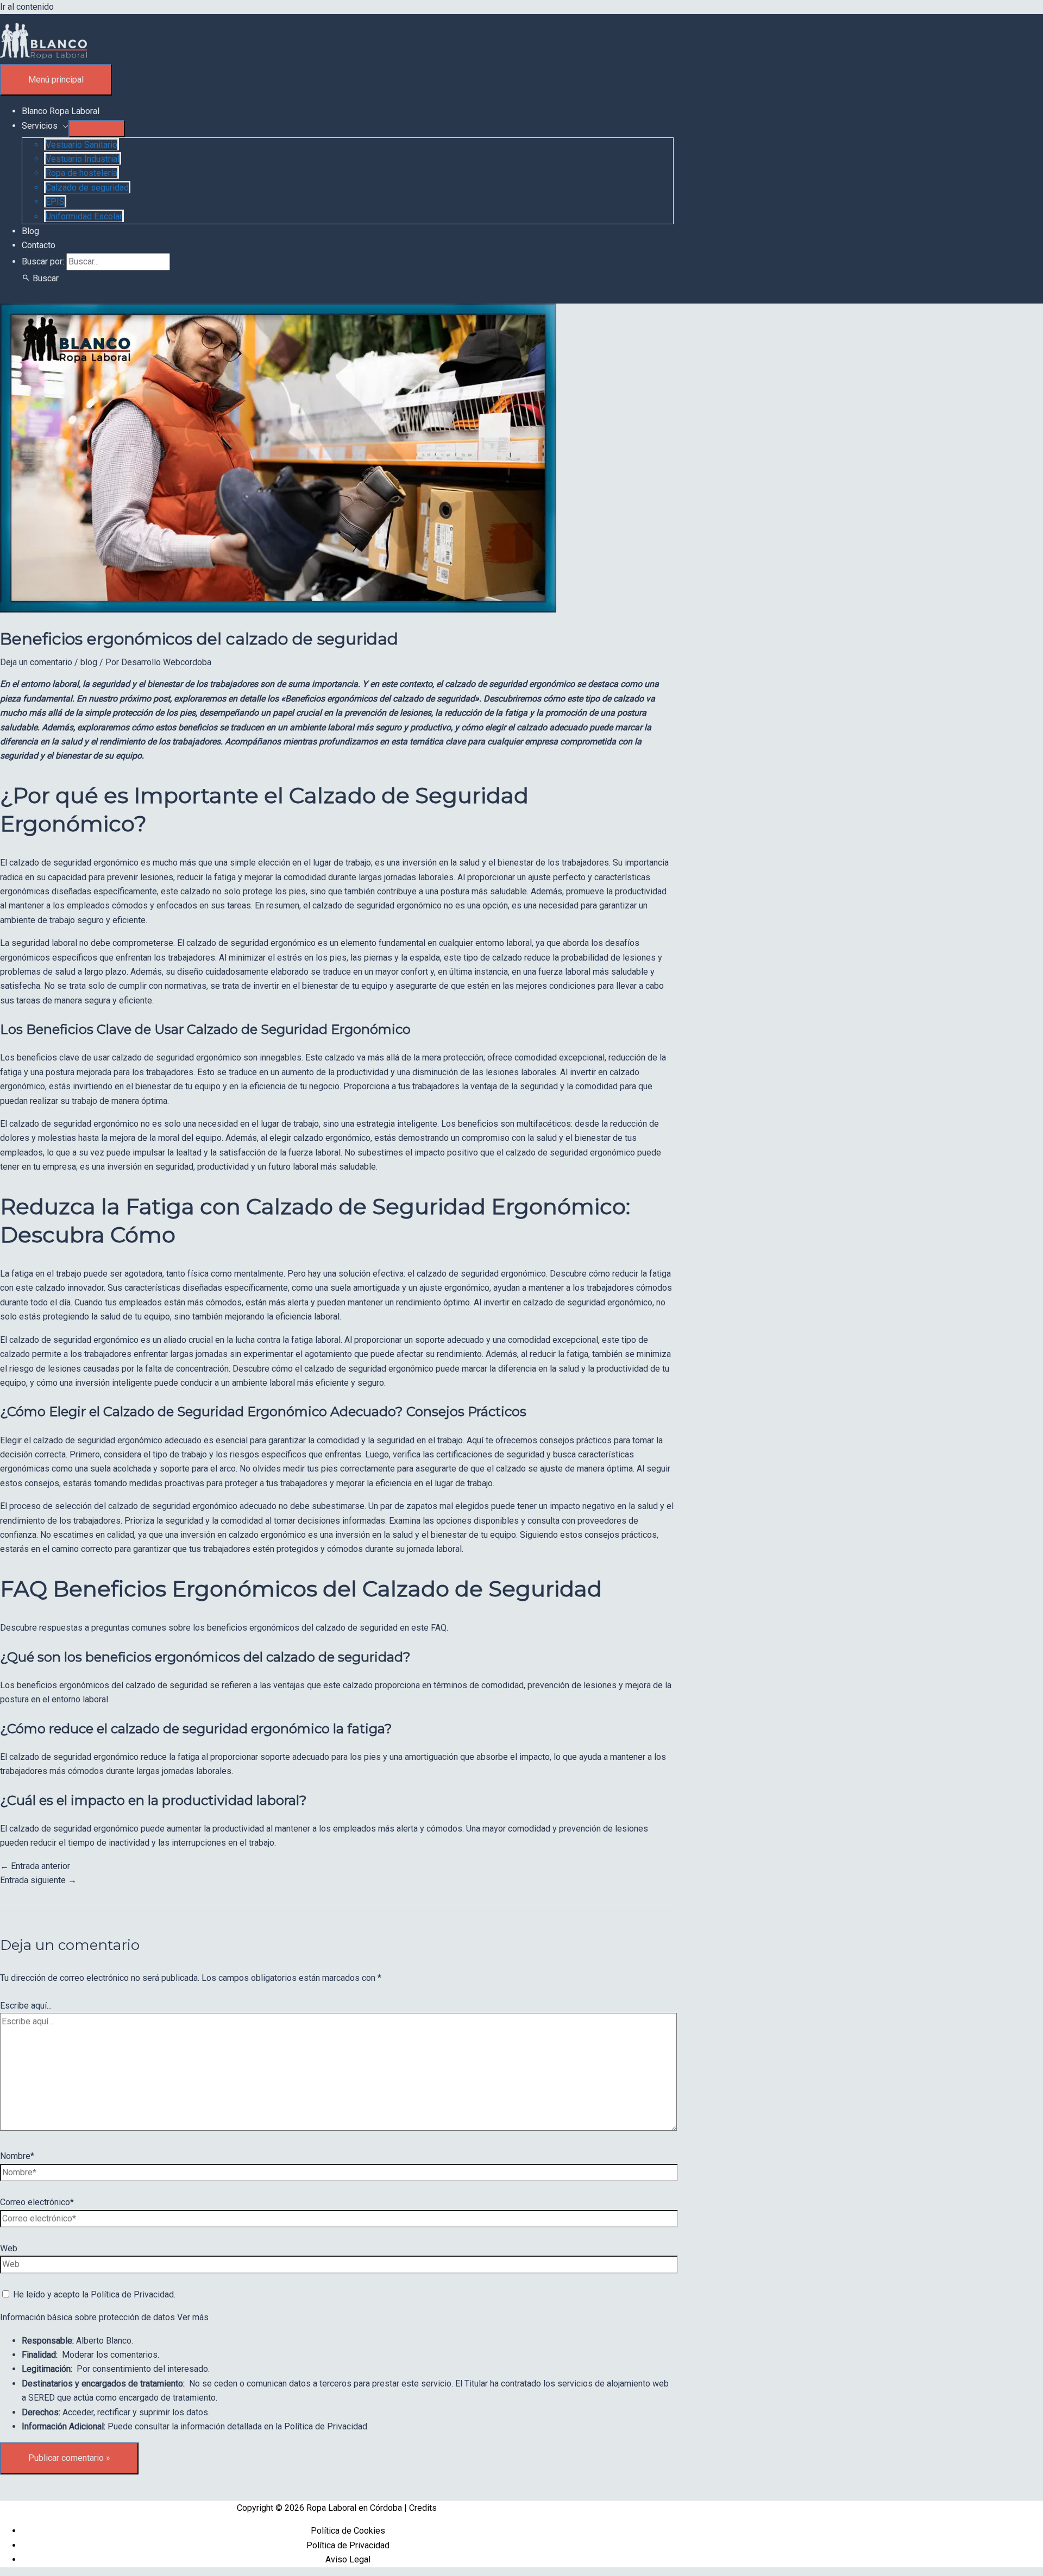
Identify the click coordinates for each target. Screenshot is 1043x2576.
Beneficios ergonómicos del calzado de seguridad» (382, 699)
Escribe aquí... (26, 2006)
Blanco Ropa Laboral (61, 111)
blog (89, 662)
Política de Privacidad (132, 2294)
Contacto (39, 245)
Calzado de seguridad (87, 188)
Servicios (40, 126)
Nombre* (17, 2156)
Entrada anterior (35, 1866)
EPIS (55, 202)
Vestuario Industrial (83, 159)
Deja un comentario (36, 662)
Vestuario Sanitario (81, 145)
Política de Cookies (348, 2531)
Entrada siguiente (38, 1880)
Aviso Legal (348, 2559)
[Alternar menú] (97, 129)
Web (9, 2248)
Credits (423, 2508)
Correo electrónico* (37, 2202)
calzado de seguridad (50, 863)
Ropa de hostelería (81, 173)
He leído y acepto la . (93, 2294)
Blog (30, 231)
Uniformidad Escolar (84, 216)
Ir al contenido (27, 7)
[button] (40, 278)
